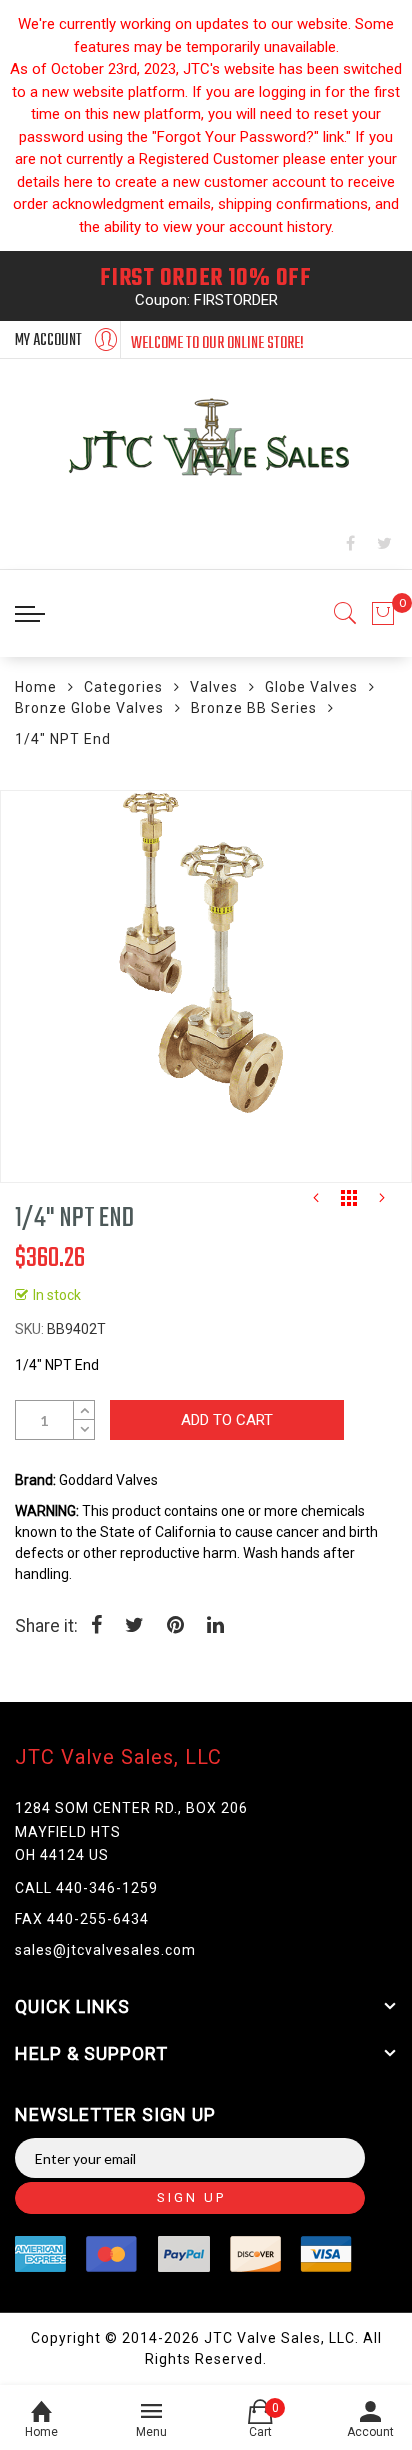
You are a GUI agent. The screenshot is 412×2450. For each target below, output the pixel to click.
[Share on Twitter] (134, 1627)
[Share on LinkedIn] (215, 1627)
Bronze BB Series (254, 708)
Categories (123, 687)
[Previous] (316, 1203)
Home (36, 687)
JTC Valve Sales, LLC (118, 1757)
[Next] (382, 1203)
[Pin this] (175, 1627)
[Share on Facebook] (96, 1627)
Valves (214, 687)
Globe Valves (311, 687)
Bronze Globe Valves (89, 708)
